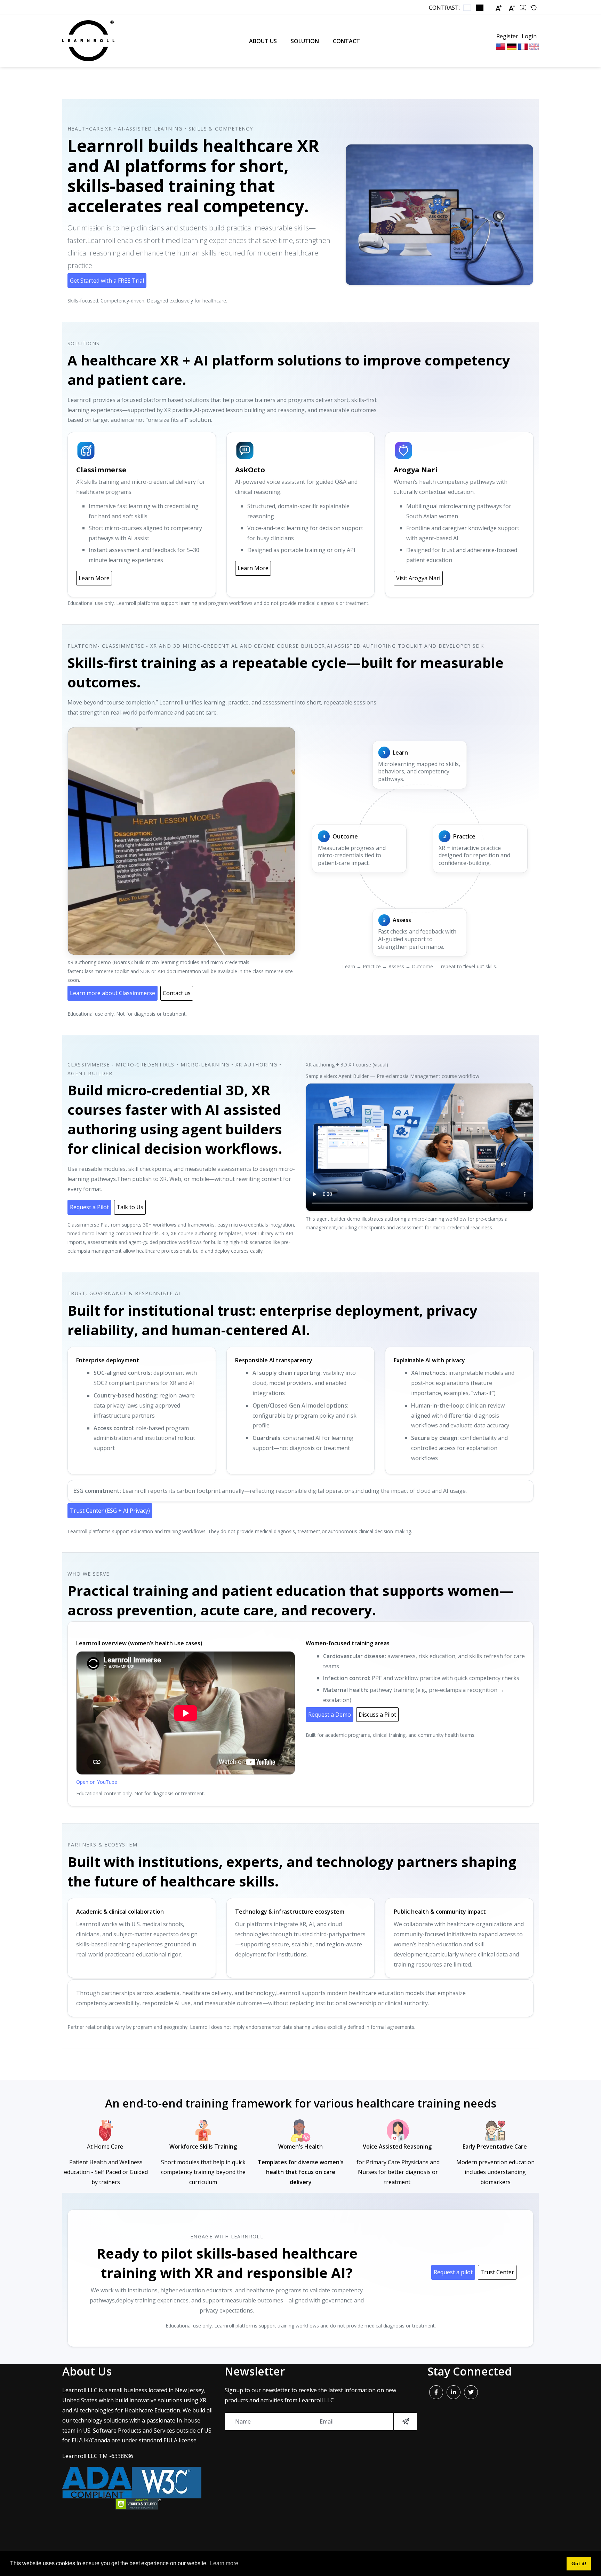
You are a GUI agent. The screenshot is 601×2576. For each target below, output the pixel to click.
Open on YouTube (97, 1782)
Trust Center (497, 2272)
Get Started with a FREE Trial (107, 281)
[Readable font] (523, 8)
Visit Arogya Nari (418, 578)
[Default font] (534, 8)
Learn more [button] (224, 2563)
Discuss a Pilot (377, 1715)
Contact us (177, 993)
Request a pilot (453, 2272)
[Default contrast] (467, 8)
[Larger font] (499, 8)
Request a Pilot (89, 1207)
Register (507, 36)
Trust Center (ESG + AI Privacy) (110, 1511)
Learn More (94, 578)
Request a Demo (330, 1715)
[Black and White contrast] (480, 8)
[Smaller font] (512, 8)
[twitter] (471, 2392)
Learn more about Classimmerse (113, 993)
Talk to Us (130, 1207)
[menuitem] (263, 41)
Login (529, 36)
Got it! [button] (579, 2563)
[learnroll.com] (88, 41)
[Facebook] (436, 2392)
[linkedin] (454, 2392)
